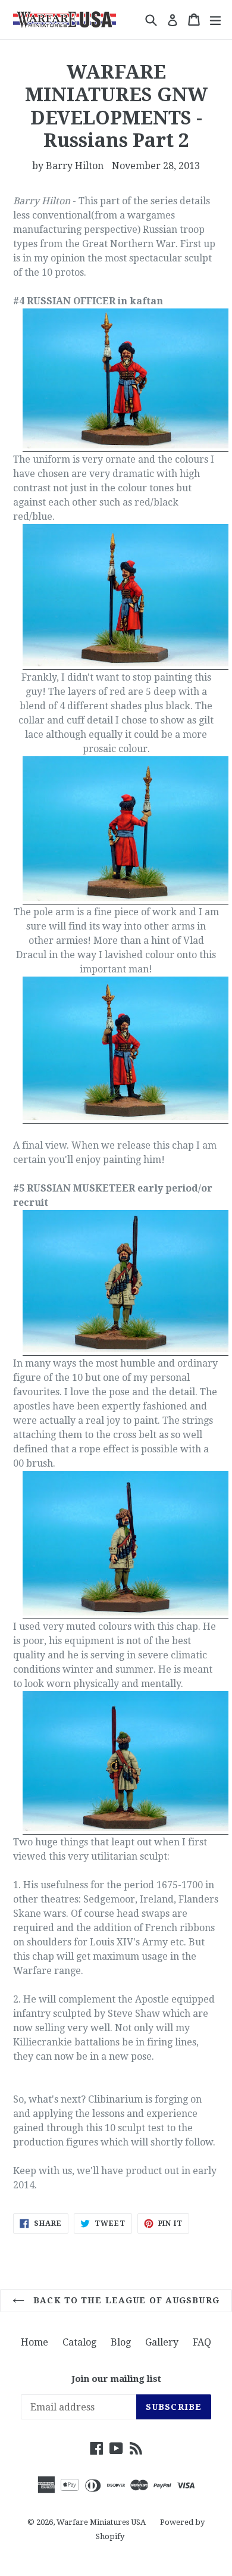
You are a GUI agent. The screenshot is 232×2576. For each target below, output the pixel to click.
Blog (121, 2342)
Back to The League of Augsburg (125, 2300)
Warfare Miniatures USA (101, 2522)
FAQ (202, 2342)
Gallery (162, 2342)
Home (35, 2342)
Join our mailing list (116, 2379)
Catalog (79, 2342)
